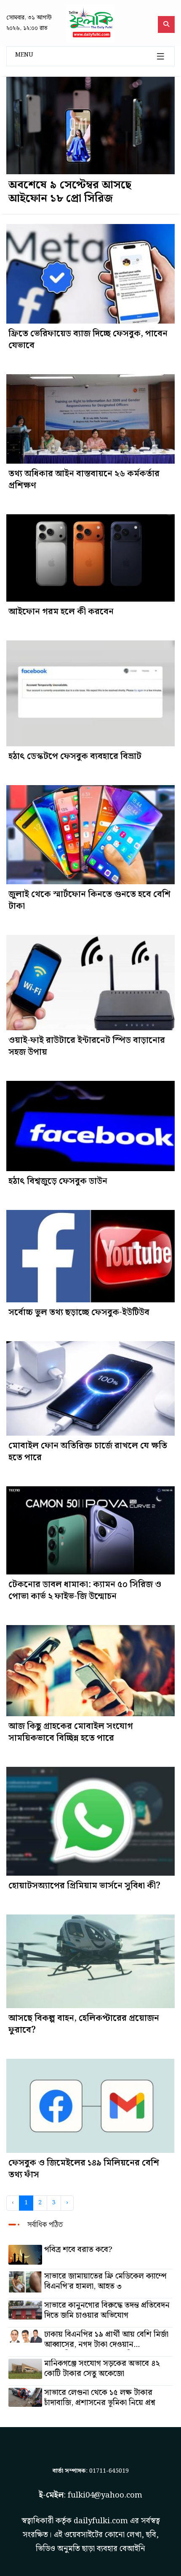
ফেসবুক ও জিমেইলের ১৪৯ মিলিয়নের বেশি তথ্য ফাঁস (84, 2169)
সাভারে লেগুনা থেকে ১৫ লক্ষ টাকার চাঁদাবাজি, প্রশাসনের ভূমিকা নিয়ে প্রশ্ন (100, 2398)
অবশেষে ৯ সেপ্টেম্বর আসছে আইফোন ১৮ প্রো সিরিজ (70, 192)
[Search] (166, 24)
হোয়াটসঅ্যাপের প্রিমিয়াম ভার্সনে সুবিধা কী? (84, 1886)
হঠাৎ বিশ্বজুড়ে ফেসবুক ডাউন (58, 1181)
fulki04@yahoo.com (105, 2495)
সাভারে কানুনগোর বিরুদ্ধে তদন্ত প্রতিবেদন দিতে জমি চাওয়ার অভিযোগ (107, 2311)
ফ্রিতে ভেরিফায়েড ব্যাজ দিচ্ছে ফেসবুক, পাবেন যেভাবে (88, 340)
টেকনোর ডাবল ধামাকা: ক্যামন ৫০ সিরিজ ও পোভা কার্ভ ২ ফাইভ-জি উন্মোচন (85, 1590)
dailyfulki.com (101, 2521)
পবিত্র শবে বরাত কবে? (78, 2250)
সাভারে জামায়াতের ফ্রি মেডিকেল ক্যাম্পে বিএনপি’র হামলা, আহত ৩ (105, 2282)
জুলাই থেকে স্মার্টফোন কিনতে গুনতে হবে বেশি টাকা (89, 900)
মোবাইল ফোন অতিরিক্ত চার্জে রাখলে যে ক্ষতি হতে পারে (88, 1452)
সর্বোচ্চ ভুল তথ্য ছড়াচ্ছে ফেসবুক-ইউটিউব (79, 1312)
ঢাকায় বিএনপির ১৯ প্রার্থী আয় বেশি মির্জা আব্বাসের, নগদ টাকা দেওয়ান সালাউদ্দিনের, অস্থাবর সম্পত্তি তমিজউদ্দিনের (106, 2340)
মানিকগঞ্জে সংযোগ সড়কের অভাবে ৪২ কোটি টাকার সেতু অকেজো (102, 2369)
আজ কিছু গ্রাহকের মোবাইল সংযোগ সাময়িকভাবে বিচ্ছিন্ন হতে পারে (71, 1732)
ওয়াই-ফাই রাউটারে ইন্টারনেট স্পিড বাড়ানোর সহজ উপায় (87, 1046)
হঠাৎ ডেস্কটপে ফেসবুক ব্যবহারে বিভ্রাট (75, 756)
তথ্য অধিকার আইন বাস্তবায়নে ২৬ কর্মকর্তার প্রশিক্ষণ (84, 480)
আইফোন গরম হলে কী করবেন (61, 612)
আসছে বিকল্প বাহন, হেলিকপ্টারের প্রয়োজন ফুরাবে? (84, 2024)
